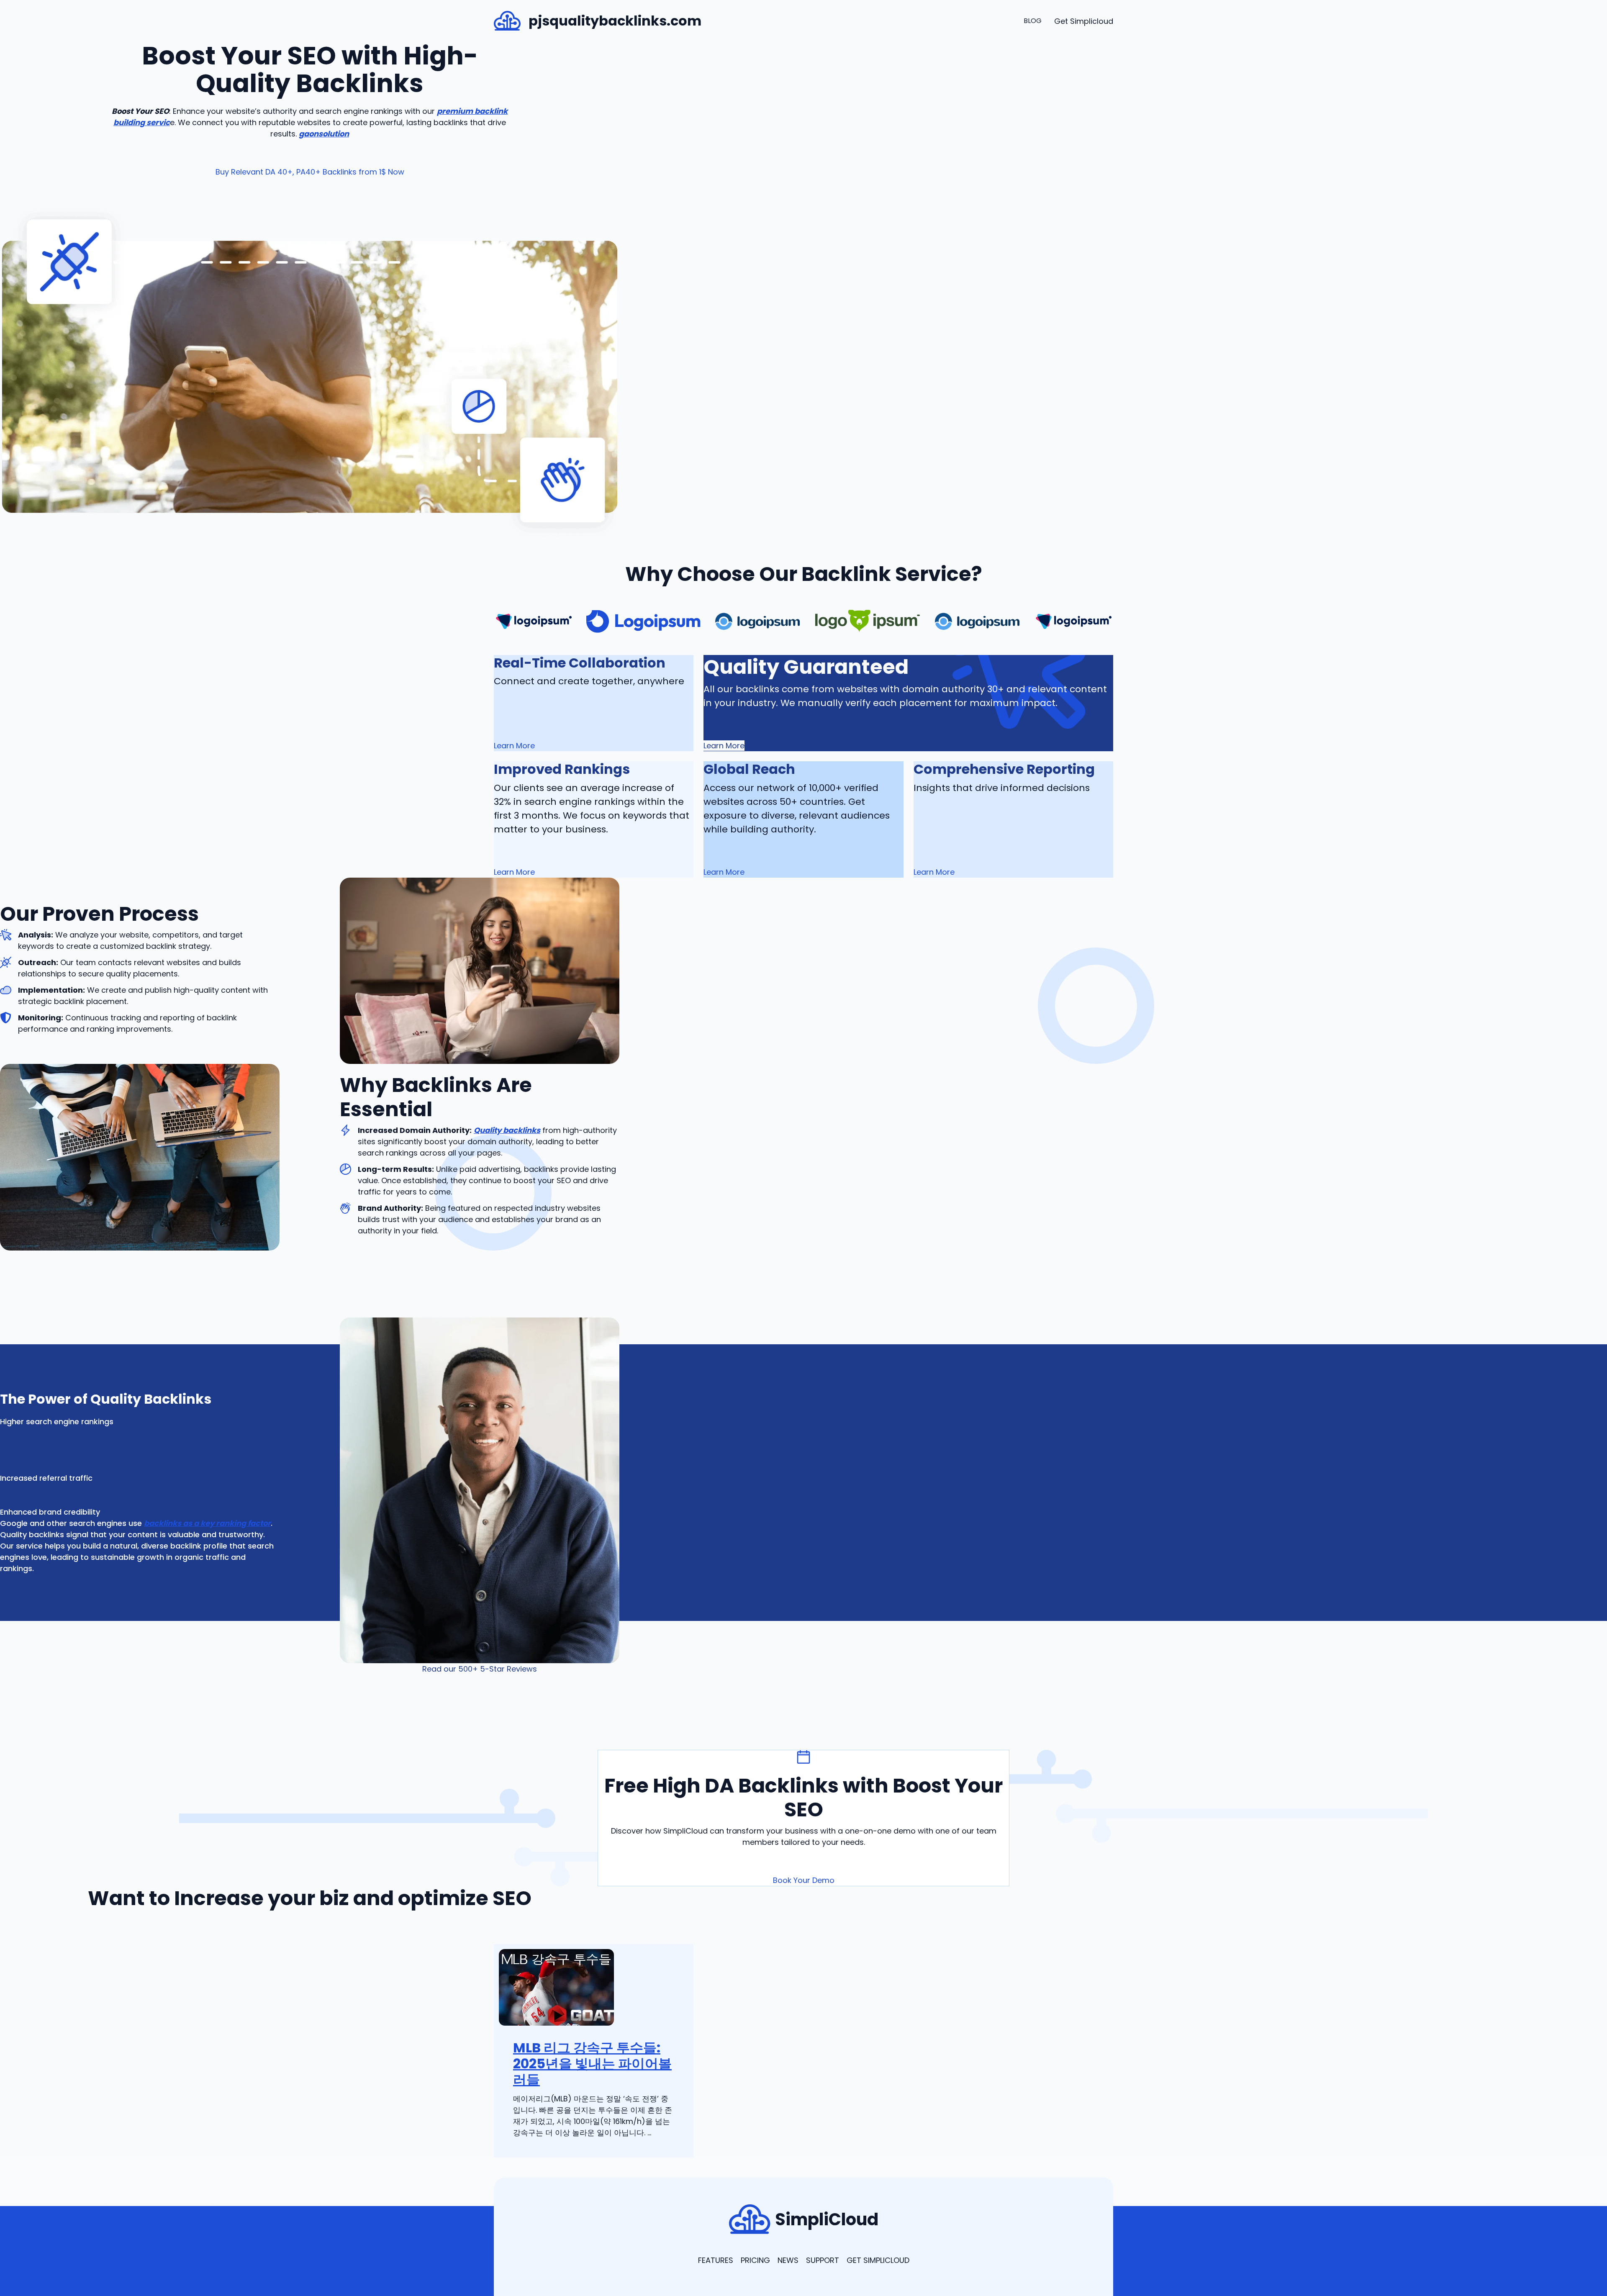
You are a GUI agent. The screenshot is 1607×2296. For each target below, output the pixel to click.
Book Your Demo (804, 1880)
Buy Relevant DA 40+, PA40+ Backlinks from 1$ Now (310, 172)
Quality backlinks (507, 1130)
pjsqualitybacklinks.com (615, 21)
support (823, 2260)
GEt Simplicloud (878, 2260)
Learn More (724, 746)
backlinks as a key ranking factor (207, 1523)
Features (716, 2260)
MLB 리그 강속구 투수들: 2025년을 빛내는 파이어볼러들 (592, 2064)
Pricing (755, 2260)
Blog (1033, 21)
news (788, 2260)
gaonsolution (324, 134)
